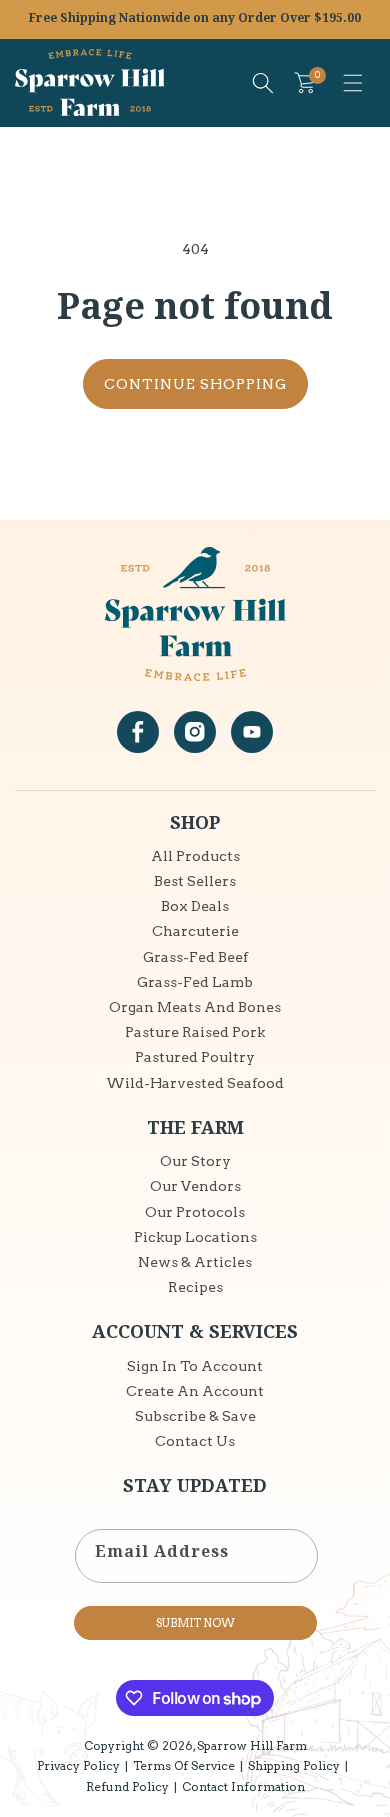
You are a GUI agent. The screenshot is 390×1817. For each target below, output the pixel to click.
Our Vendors (195, 1186)
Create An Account (195, 1391)
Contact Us (195, 1441)
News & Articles (195, 1262)
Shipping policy (294, 1765)
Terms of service (184, 1765)
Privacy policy (78, 1765)
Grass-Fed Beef (195, 957)
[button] (353, 83)
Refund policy (127, 1786)
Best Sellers (195, 881)
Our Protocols (195, 1212)
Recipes (195, 1287)
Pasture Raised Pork (195, 1032)
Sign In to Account (195, 1366)
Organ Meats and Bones (195, 1007)
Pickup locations (195, 1237)
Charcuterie (195, 931)
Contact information (243, 1786)
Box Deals (195, 906)
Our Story (195, 1161)
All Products (195, 856)
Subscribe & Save (195, 1416)
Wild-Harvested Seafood (195, 1083)
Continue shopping (195, 384)
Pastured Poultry (195, 1057)
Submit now (195, 1623)
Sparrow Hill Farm (252, 1745)
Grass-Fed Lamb (195, 982)
